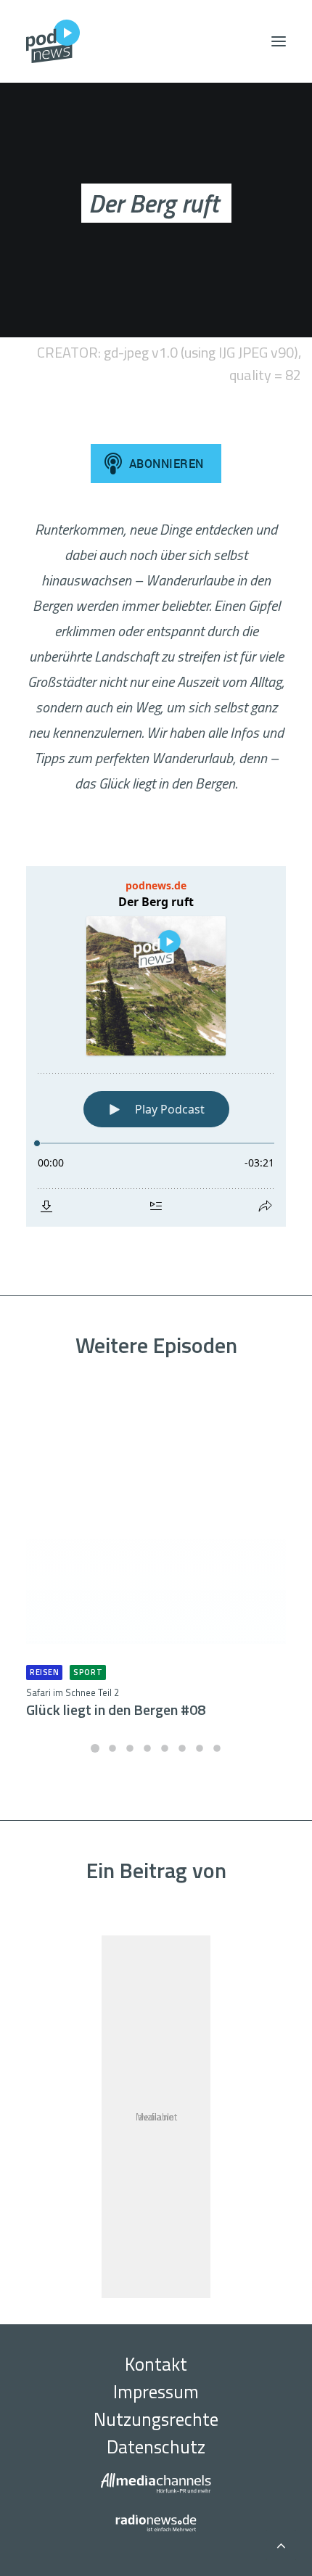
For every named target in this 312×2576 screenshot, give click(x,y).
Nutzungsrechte (156, 2419)
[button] (279, 41)
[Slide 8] (217, 1748)
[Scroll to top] (281, 2543)
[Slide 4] (147, 1748)
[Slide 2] (112, 1748)
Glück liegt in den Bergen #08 (116, 1703)
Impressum (156, 2392)
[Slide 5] (165, 1748)
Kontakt (156, 2364)
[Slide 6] (182, 1748)
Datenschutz (156, 2447)
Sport (88, 1672)
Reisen (44, 1672)
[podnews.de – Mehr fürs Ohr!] (53, 41)
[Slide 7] (200, 1748)
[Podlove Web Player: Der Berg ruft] (156, 1046)
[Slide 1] (95, 1748)
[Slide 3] (130, 1748)
